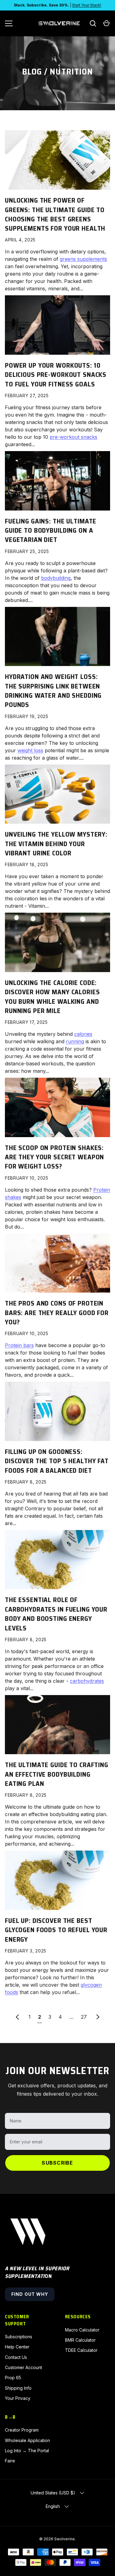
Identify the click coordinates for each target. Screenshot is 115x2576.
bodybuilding (56, 578)
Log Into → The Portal (27, 2451)
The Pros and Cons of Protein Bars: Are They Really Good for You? (57, 1313)
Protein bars (19, 1345)
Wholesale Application (27, 2440)
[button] (106, 23)
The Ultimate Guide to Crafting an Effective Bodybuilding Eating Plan (57, 1774)
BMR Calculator (80, 2340)
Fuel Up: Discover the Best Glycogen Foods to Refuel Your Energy (56, 1930)
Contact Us (16, 2357)
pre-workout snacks (73, 437)
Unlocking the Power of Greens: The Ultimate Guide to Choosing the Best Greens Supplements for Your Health (55, 214)
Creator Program (22, 2430)
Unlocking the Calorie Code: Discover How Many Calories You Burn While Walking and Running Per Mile (52, 997)
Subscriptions (19, 2337)
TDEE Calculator (81, 2350)
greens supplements (83, 259)
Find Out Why (30, 2294)
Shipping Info (18, 2388)
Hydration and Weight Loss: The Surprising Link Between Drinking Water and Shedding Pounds (53, 691)
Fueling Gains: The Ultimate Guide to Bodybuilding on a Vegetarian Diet (51, 531)
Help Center (17, 2347)
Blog (32, 72)
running (75, 1041)
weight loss (30, 750)
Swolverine (65, 2539)
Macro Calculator (82, 2330)
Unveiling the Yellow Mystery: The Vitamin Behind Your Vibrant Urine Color (56, 844)
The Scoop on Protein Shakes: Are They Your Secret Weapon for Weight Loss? (54, 1157)
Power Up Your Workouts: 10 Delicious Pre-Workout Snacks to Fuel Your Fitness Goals (56, 375)
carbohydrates (87, 1681)
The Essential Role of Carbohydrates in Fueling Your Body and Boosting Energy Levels (56, 1614)
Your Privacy (18, 2398)
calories (83, 1034)
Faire (10, 2461)
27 (84, 2017)
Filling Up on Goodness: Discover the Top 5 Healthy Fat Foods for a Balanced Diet (57, 1461)
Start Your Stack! (87, 5)
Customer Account (23, 2367)
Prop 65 (13, 2378)
